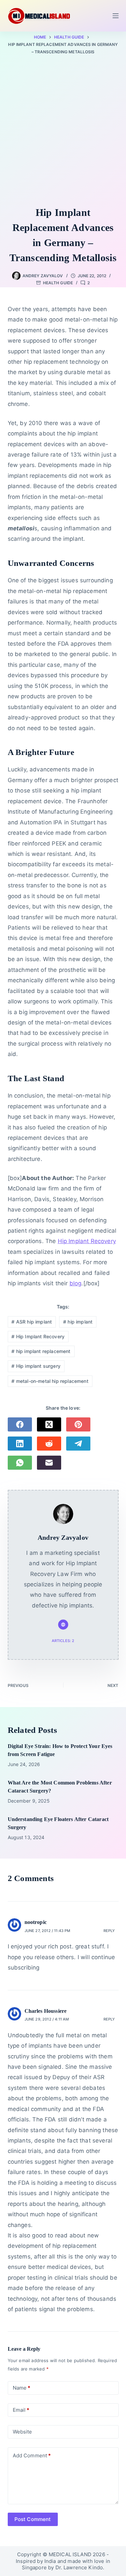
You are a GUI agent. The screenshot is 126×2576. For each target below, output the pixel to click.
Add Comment (32, 2455)
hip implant (78, 1322)
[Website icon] (63, 1625)
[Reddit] (49, 1444)
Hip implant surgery (36, 1366)
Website (23, 2432)
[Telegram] (78, 1444)
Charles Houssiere (46, 2011)
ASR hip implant (32, 1322)
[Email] (49, 1463)
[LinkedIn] (20, 1444)
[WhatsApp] (20, 1463)
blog (76, 1283)
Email (21, 2410)
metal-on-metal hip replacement (50, 1381)
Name (22, 2388)
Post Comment (33, 2519)
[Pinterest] (78, 1424)
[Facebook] (20, 1424)
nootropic (36, 1922)
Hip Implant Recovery (87, 1241)
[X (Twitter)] (49, 1424)
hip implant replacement (41, 1351)
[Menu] (116, 16)
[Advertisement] (63, 132)
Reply (109, 1931)
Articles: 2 (63, 1641)
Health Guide (58, 283)
